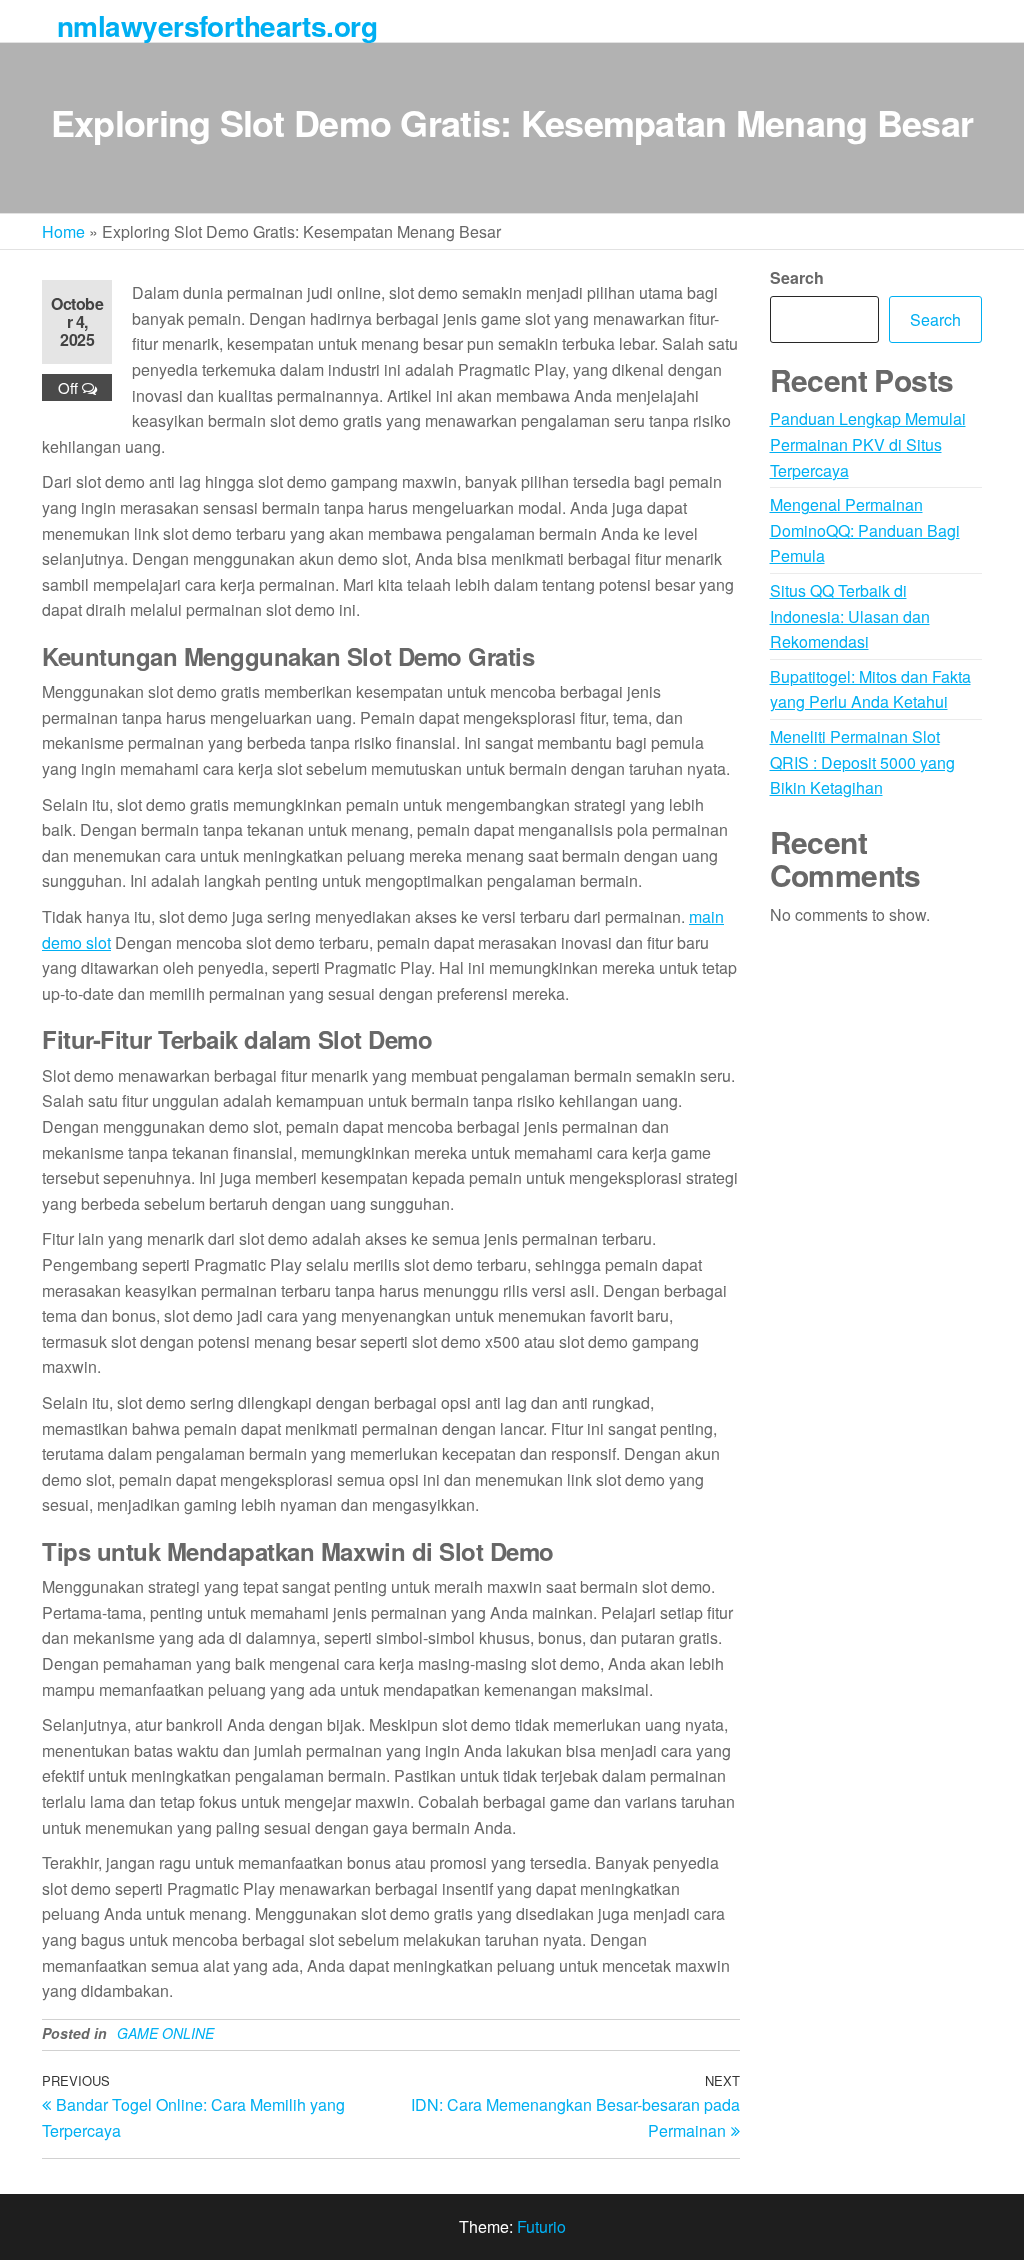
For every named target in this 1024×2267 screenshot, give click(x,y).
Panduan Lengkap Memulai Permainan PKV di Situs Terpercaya (868, 444)
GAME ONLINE (165, 2033)
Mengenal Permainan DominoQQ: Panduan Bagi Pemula (865, 530)
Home (63, 231)
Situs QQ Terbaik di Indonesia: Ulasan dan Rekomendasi (850, 616)
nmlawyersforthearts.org (217, 25)
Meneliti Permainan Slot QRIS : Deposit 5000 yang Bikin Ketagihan (862, 762)
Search (797, 277)
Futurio (541, 2226)
